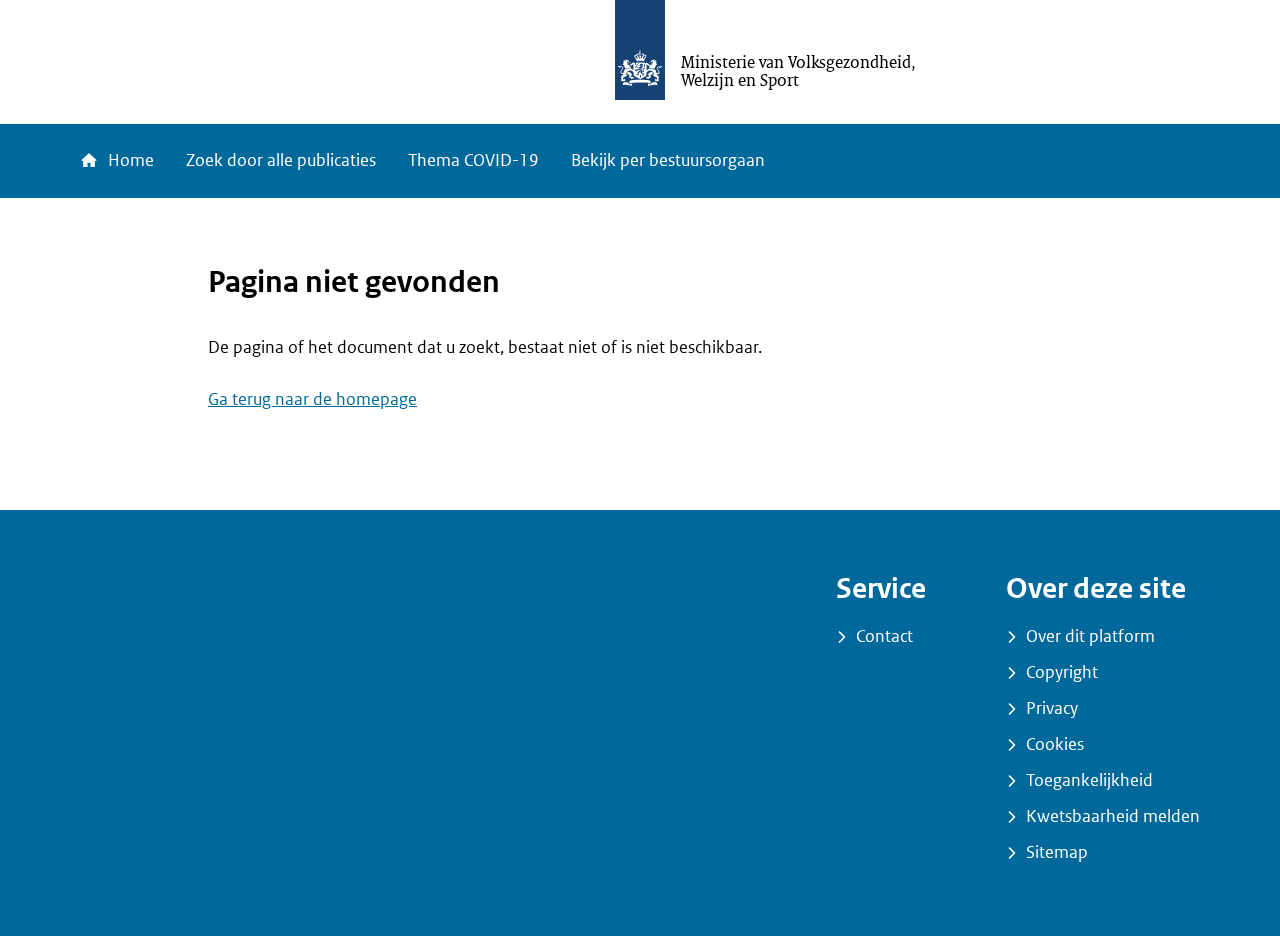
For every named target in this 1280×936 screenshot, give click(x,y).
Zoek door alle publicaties (281, 160)
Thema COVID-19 (473, 160)
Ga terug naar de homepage (312, 399)
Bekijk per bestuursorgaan (668, 160)
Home (129, 160)
